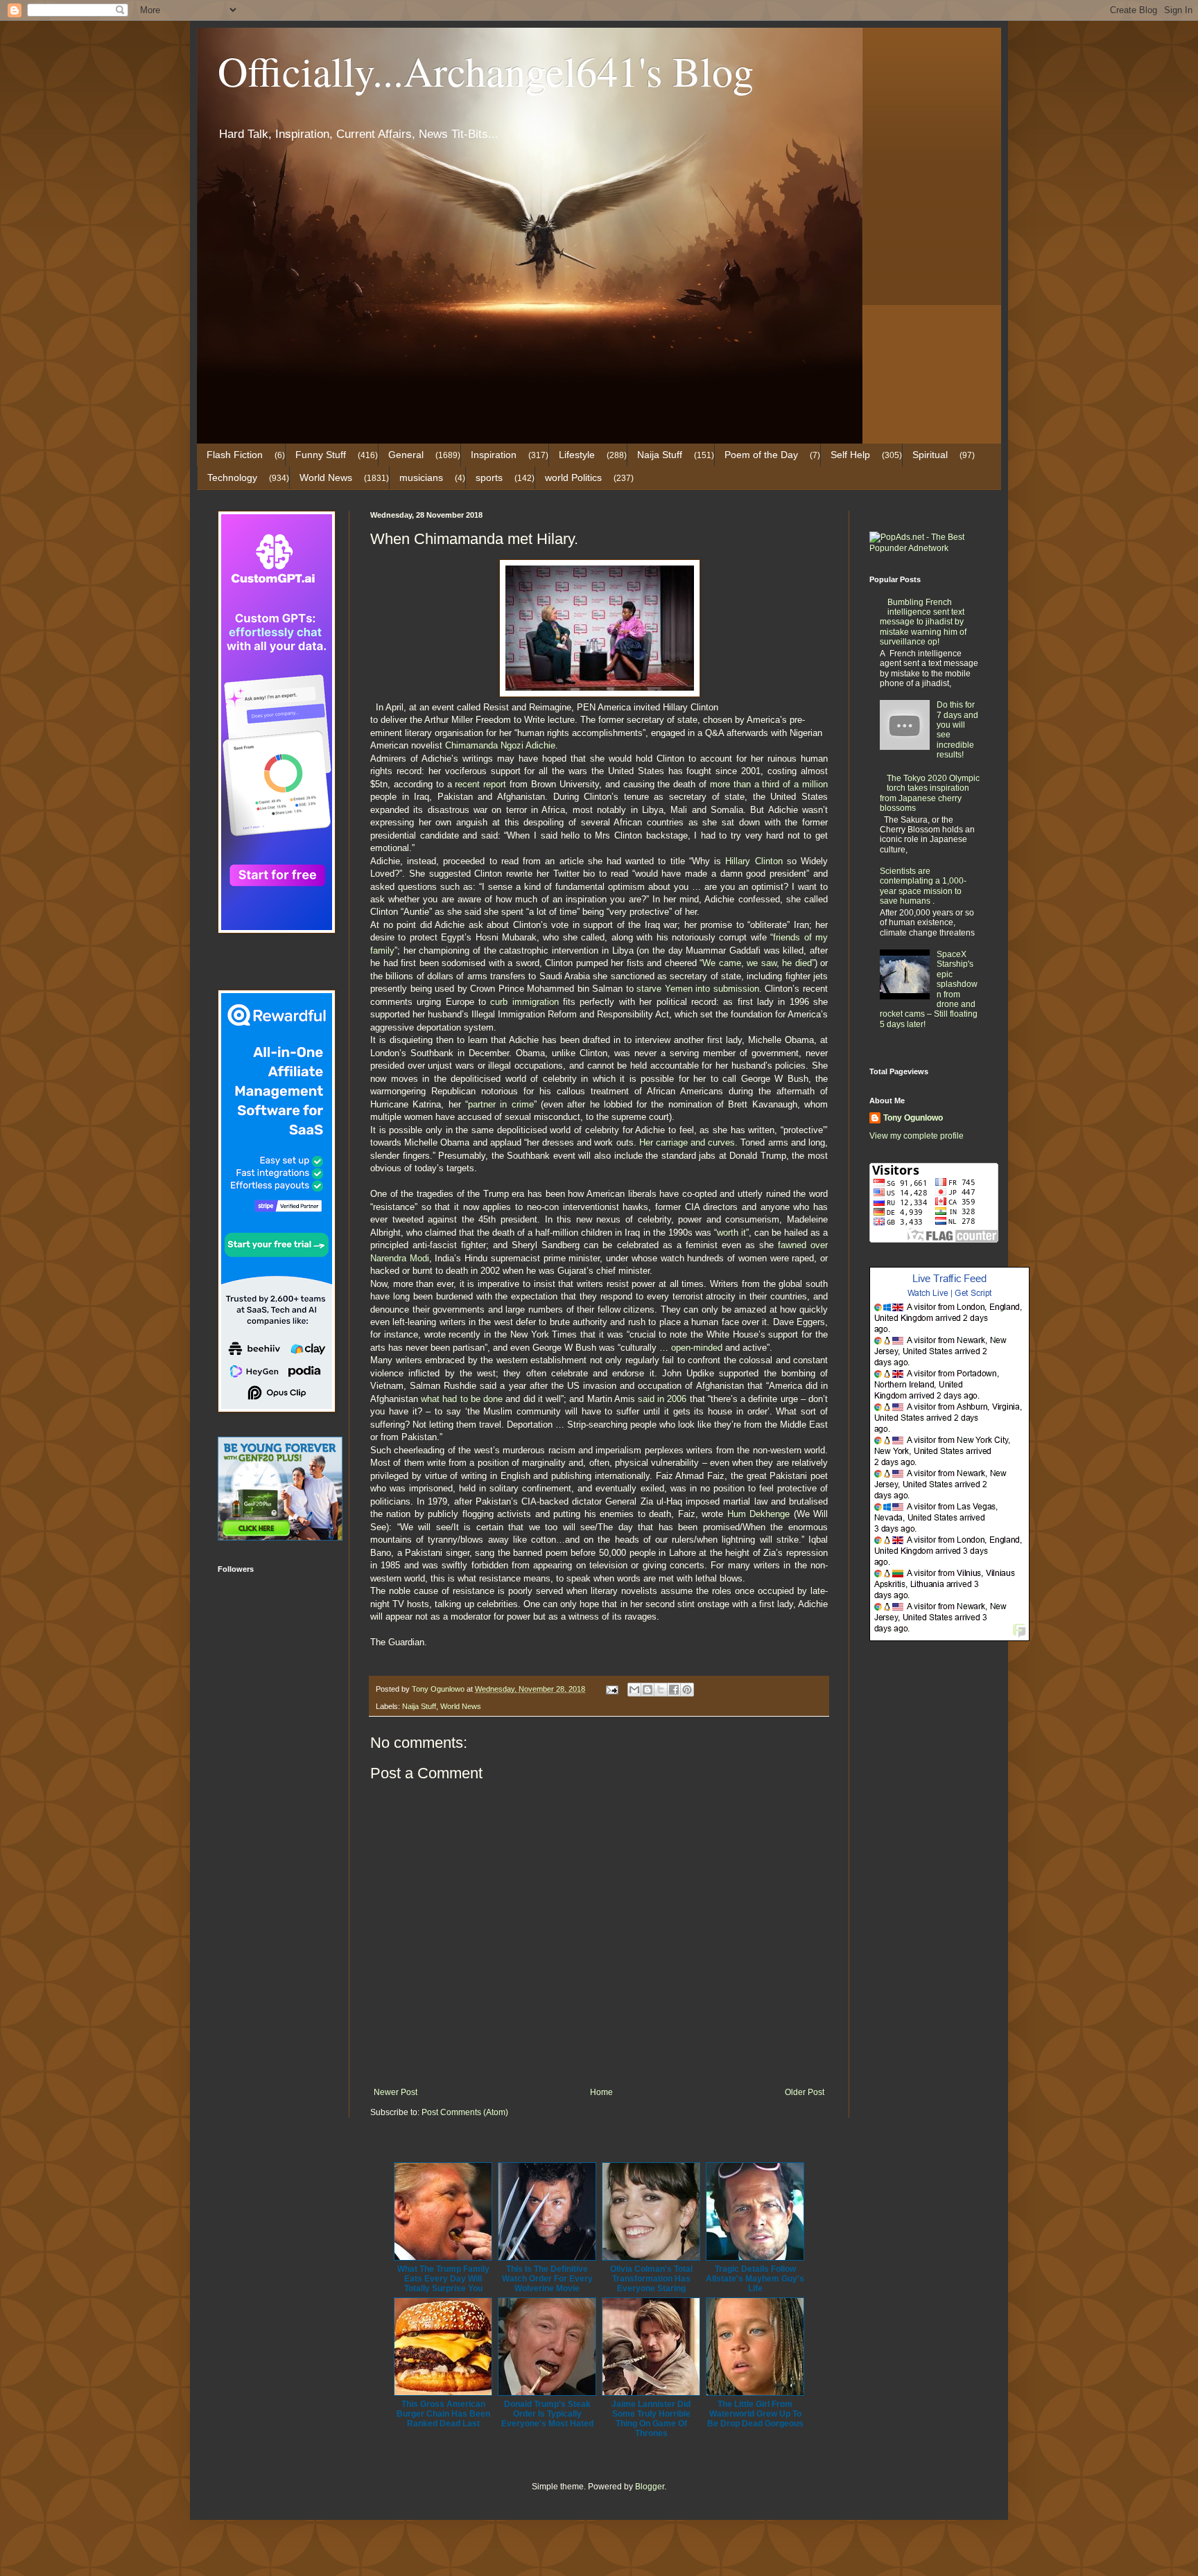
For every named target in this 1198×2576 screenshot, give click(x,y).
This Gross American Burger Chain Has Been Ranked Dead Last (443, 2414)
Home (601, 2092)
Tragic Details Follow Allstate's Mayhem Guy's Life (755, 2279)
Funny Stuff (321, 455)
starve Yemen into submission (698, 989)
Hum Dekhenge (758, 1514)
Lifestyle (577, 455)
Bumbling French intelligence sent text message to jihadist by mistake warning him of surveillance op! (923, 622)
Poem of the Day (761, 455)
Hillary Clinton (754, 861)
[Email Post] (611, 1689)
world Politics (573, 477)
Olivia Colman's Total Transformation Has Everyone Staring (651, 2279)
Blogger (650, 2487)
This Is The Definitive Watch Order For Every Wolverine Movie (547, 2279)
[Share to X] (661, 1690)
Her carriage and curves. (689, 1142)
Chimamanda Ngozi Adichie (500, 745)
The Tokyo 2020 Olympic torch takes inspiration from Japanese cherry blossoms (930, 793)
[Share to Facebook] (674, 1690)
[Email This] (634, 1690)
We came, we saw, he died (757, 963)
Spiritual (930, 455)
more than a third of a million (769, 784)
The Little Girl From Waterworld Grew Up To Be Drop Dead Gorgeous (755, 2414)
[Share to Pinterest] (687, 1690)
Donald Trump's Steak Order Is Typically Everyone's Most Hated (547, 2414)
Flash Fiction (235, 455)
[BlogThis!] (648, 1690)
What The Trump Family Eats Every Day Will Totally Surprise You (443, 2279)
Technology (232, 477)
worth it (731, 1233)
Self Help (850, 455)
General (406, 455)
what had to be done (462, 1399)
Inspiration (494, 455)
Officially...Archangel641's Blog (486, 71)
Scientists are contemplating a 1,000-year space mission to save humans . (923, 886)
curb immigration (524, 1002)
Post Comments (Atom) (465, 2112)
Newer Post (396, 2092)
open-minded (697, 1348)
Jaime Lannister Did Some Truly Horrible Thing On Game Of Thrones (651, 2419)
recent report (480, 784)
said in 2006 (662, 1399)
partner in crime (501, 1104)
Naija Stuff (660, 455)
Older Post (805, 2092)
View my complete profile (917, 1136)
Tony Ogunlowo (913, 1118)
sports (489, 477)
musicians (421, 477)
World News (326, 477)
